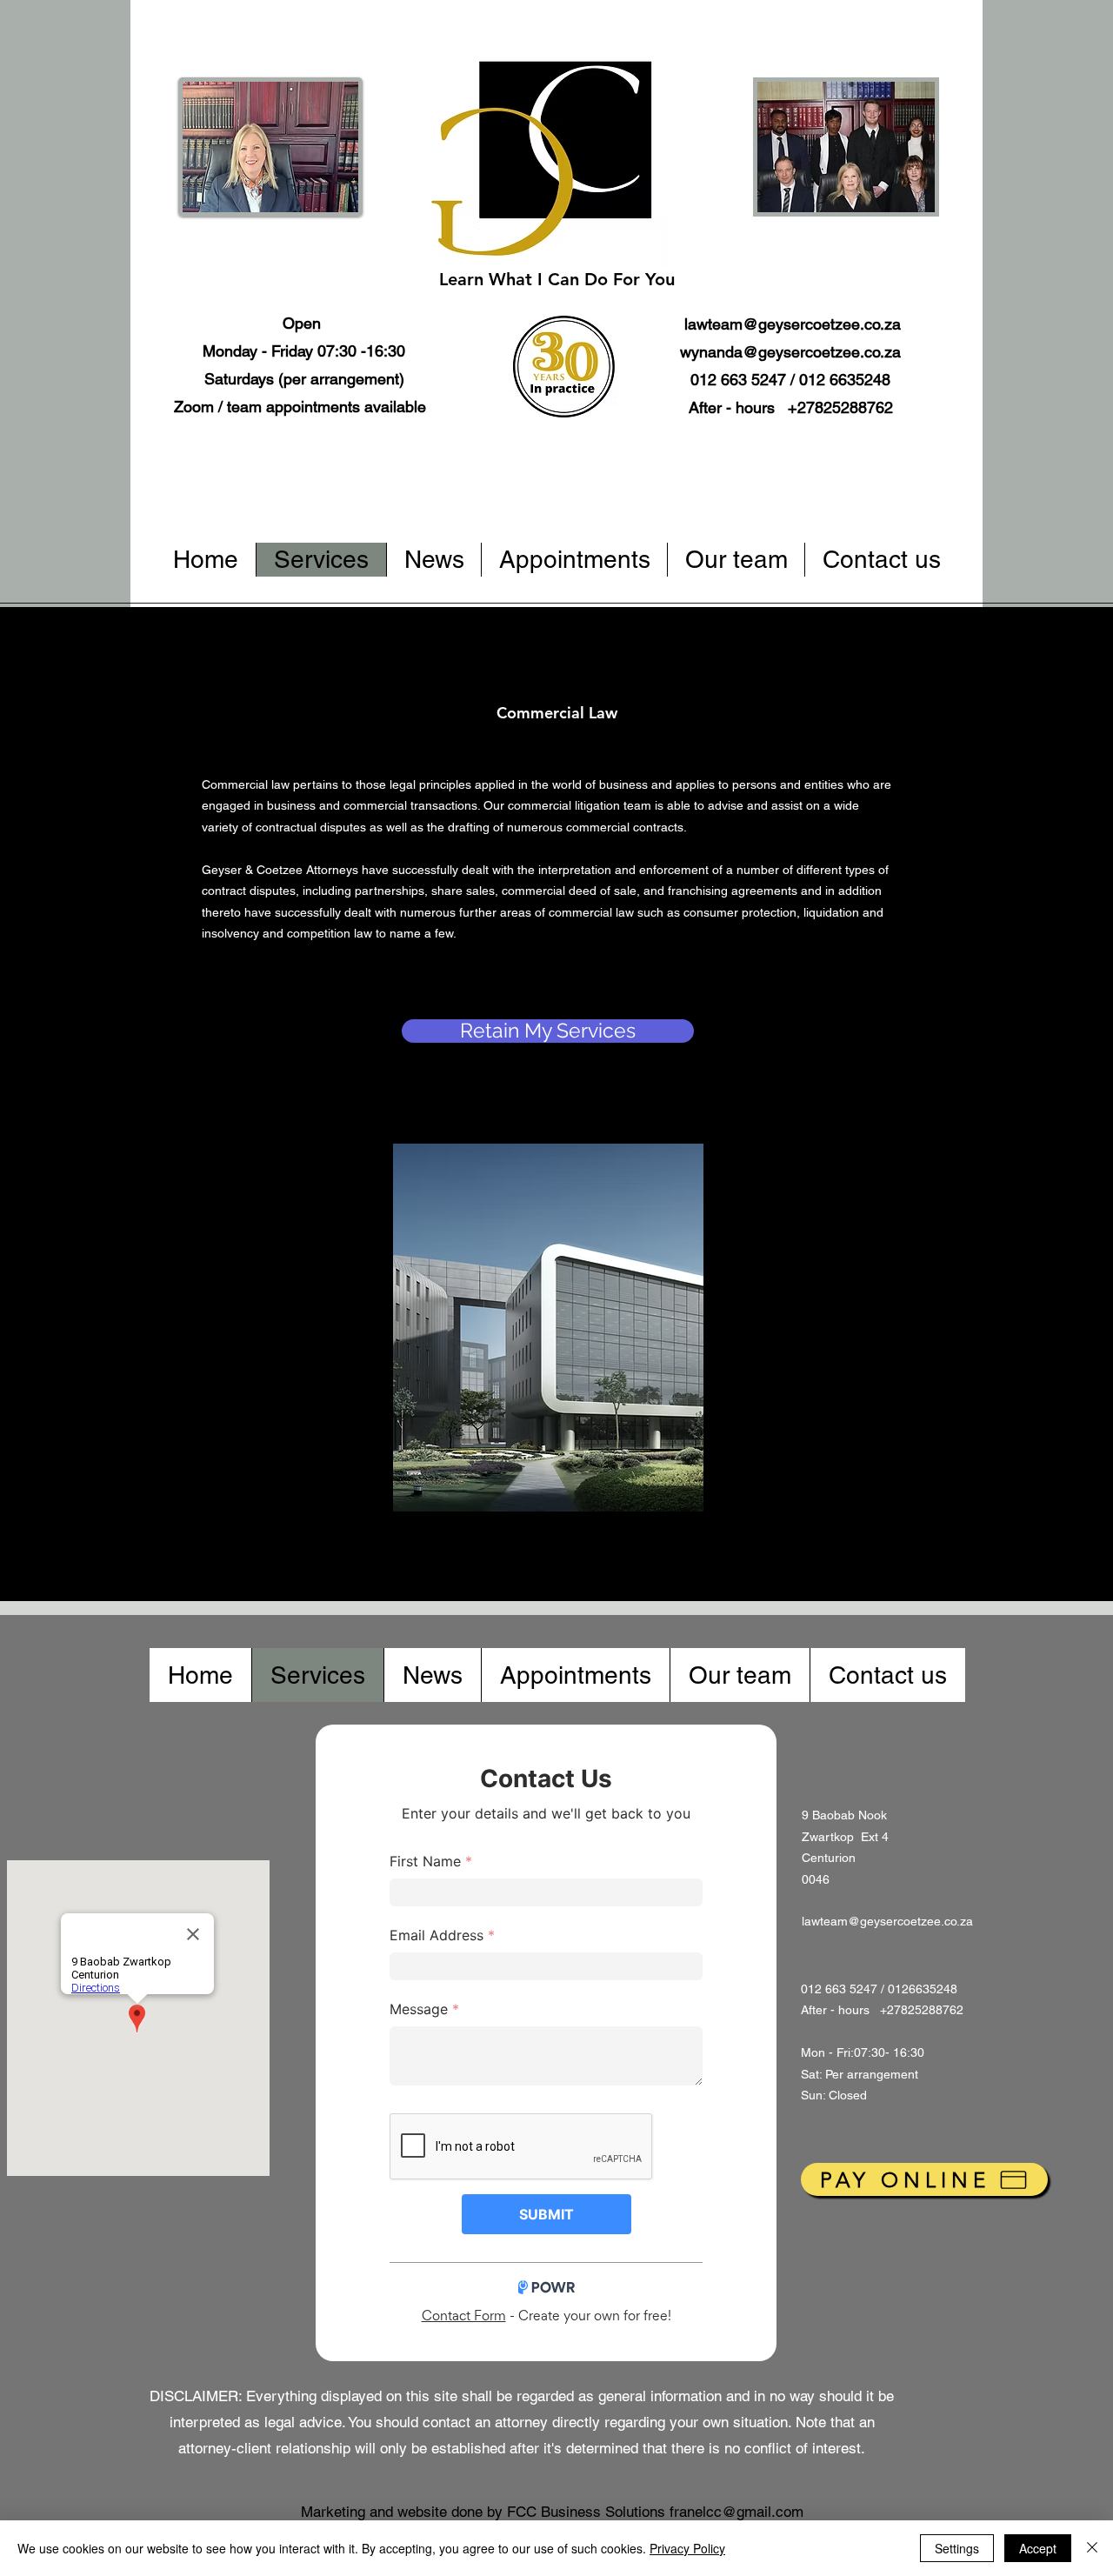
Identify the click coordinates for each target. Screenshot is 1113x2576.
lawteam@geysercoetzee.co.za (793, 324)
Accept (1038, 2548)
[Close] (1092, 2548)
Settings (957, 2548)
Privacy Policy (687, 2548)
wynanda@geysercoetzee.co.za (790, 352)
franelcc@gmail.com (736, 2512)
